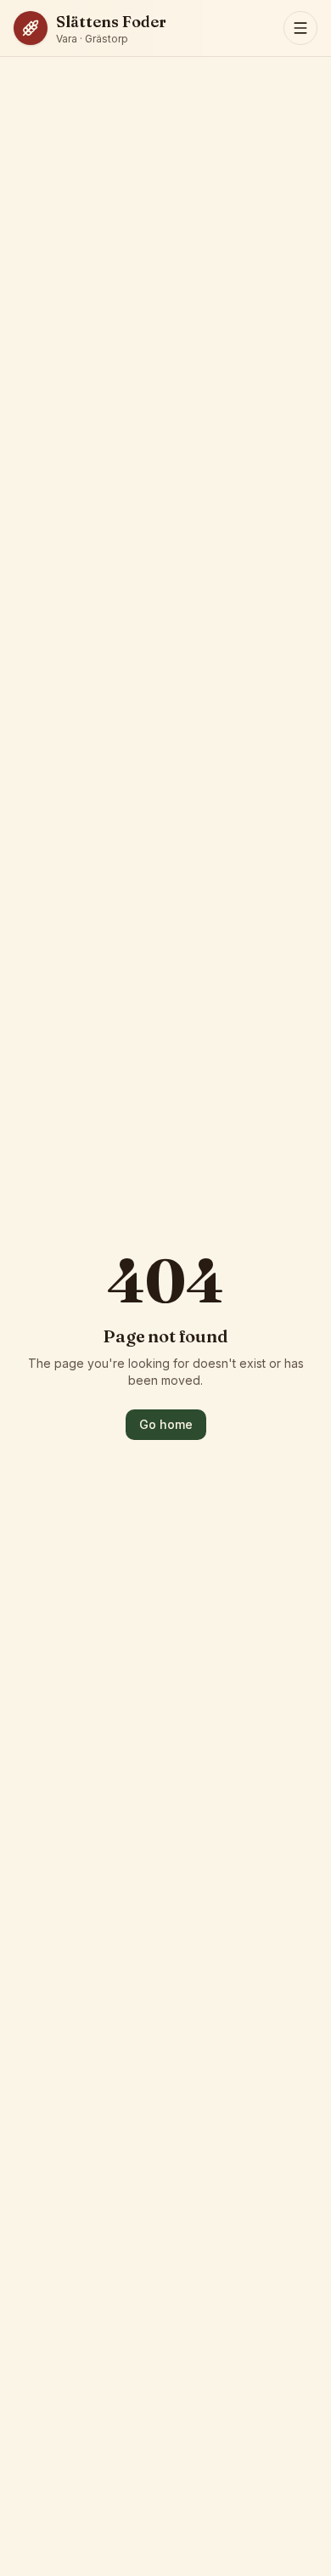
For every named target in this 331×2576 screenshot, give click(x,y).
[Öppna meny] (300, 28)
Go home (166, 1424)
